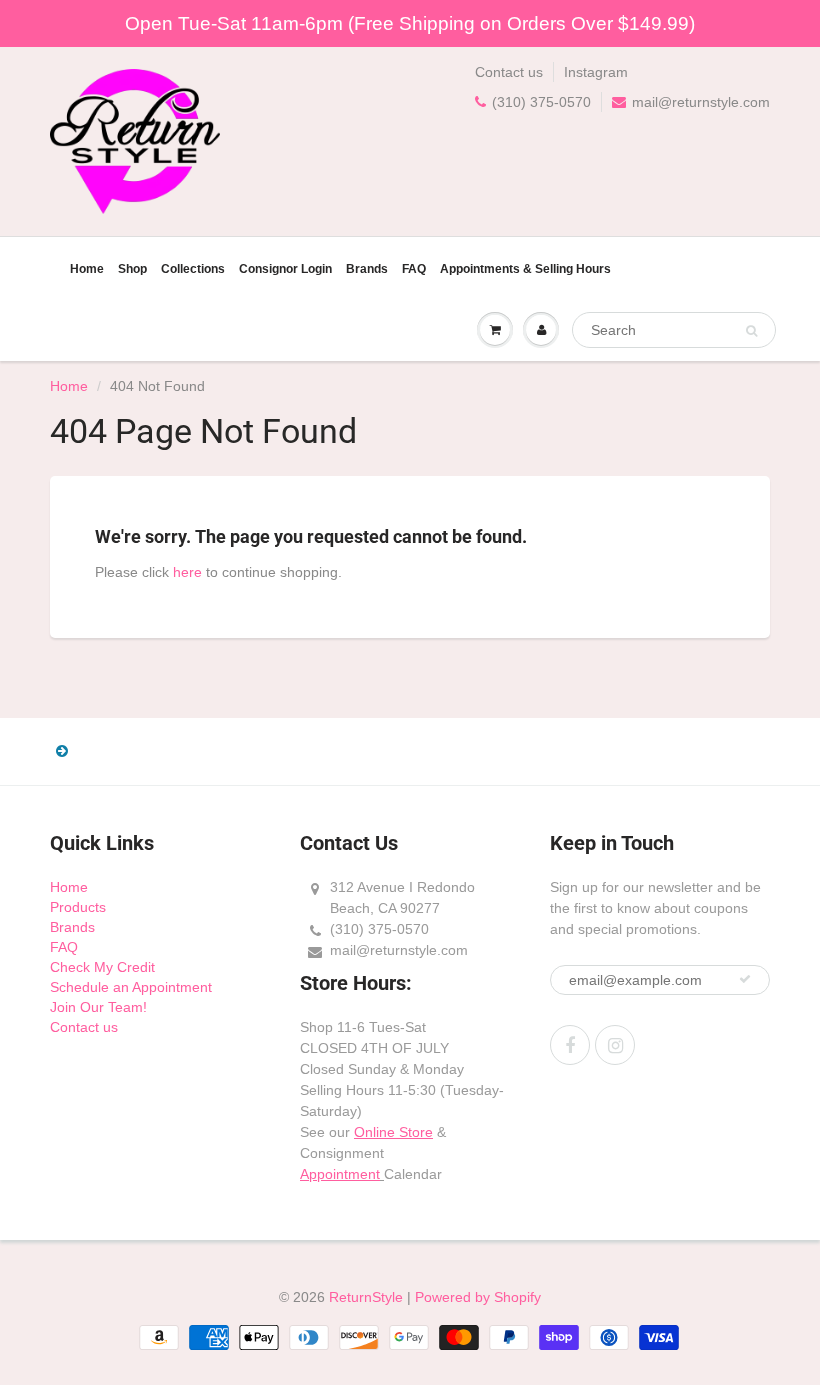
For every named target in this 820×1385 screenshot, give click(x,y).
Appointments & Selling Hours (525, 269)
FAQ (414, 269)
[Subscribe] (745, 979)
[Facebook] (570, 1045)
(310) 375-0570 (541, 102)
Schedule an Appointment (131, 987)
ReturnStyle (366, 1297)
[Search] (751, 331)
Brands (367, 269)
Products (78, 907)
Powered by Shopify (478, 1297)
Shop (132, 269)
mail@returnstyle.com (701, 102)
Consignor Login (285, 269)
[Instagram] (615, 1045)
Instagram (596, 72)
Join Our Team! (98, 1007)
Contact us (509, 72)
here (187, 572)
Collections (193, 269)
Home (87, 269)
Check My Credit (102, 967)
